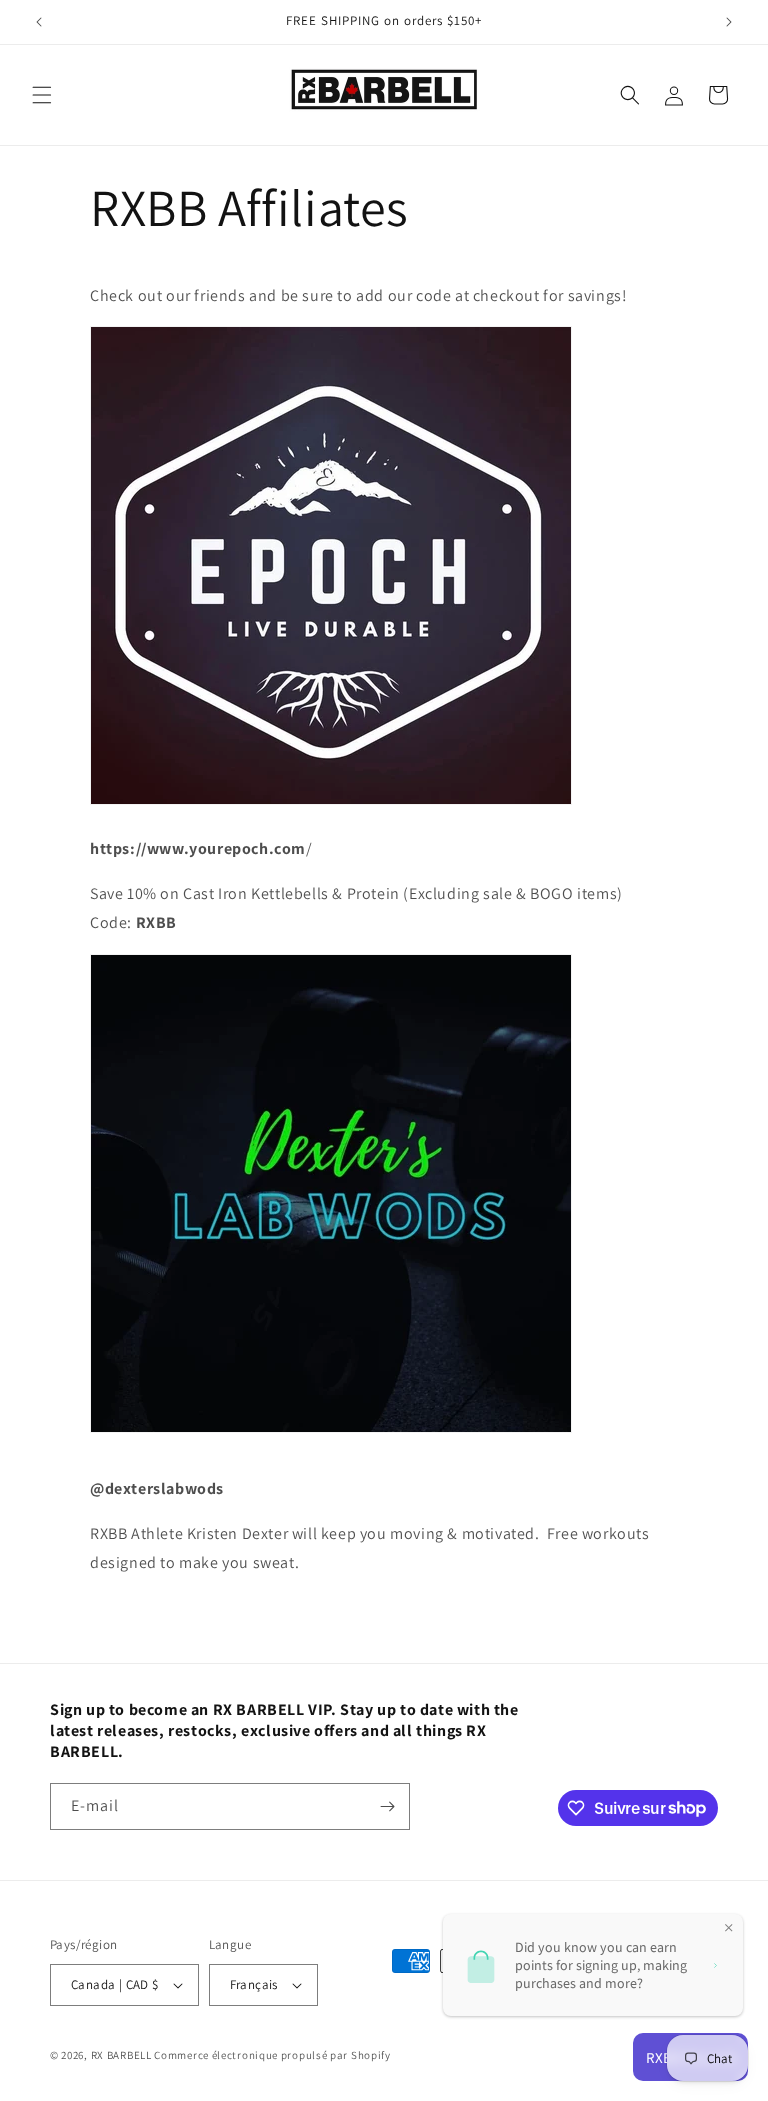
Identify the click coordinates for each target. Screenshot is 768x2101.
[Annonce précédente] (39, 22)
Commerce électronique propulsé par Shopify (272, 2055)
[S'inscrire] (387, 1806)
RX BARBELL (121, 2055)
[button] (42, 95)
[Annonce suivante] (729, 22)
